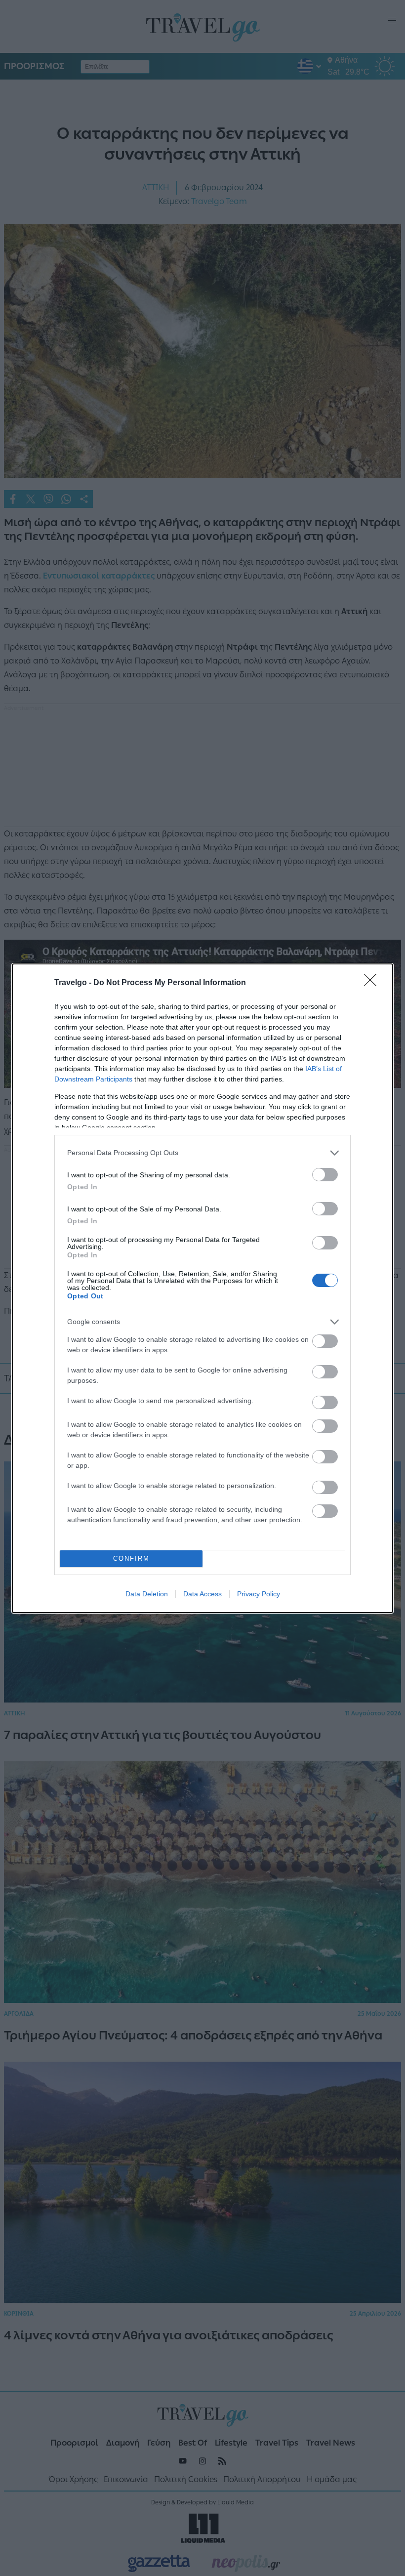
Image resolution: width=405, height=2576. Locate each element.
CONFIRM (131, 1558)
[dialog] (202, 1288)
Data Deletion (147, 1594)
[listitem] (202, 1153)
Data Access (202, 1594)
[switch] (325, 1175)
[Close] (373, 983)
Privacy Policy (259, 1594)
